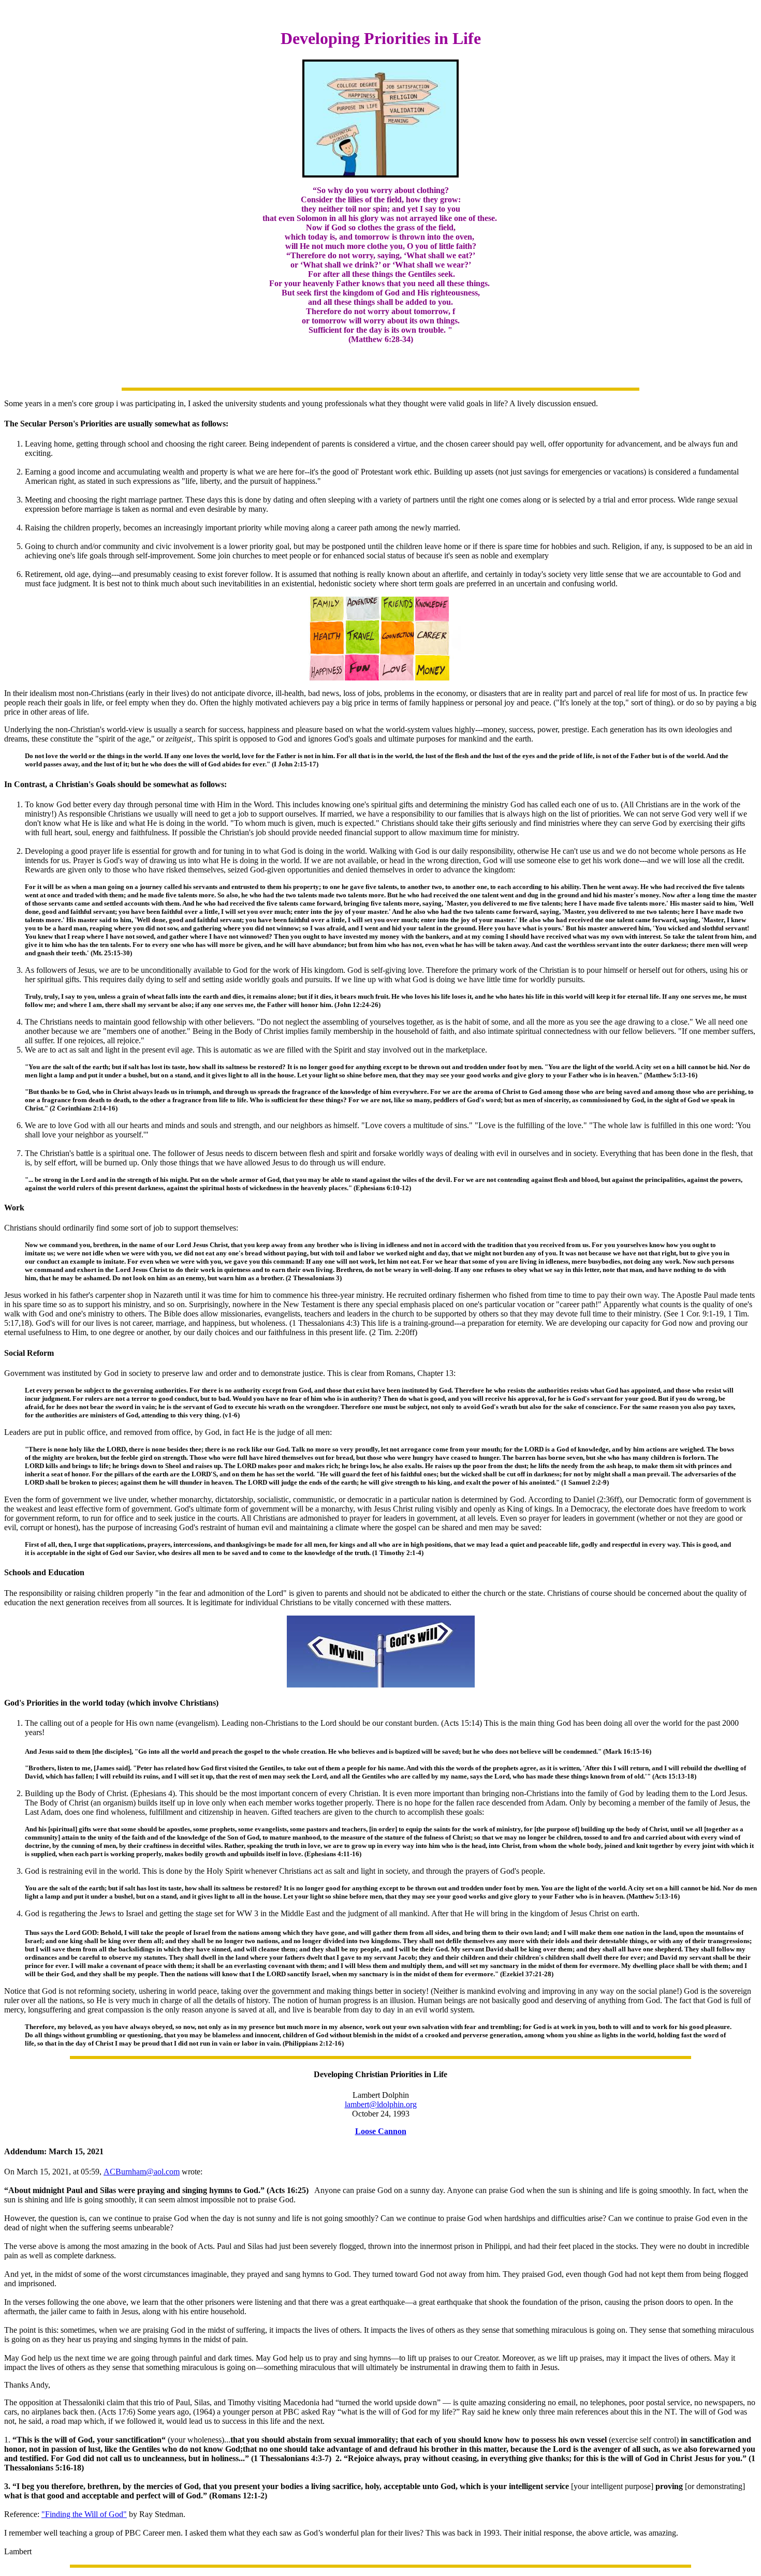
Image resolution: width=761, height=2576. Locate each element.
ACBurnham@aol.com (142, 2172)
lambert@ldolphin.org (381, 2104)
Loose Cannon (381, 2131)
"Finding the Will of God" (84, 2514)
